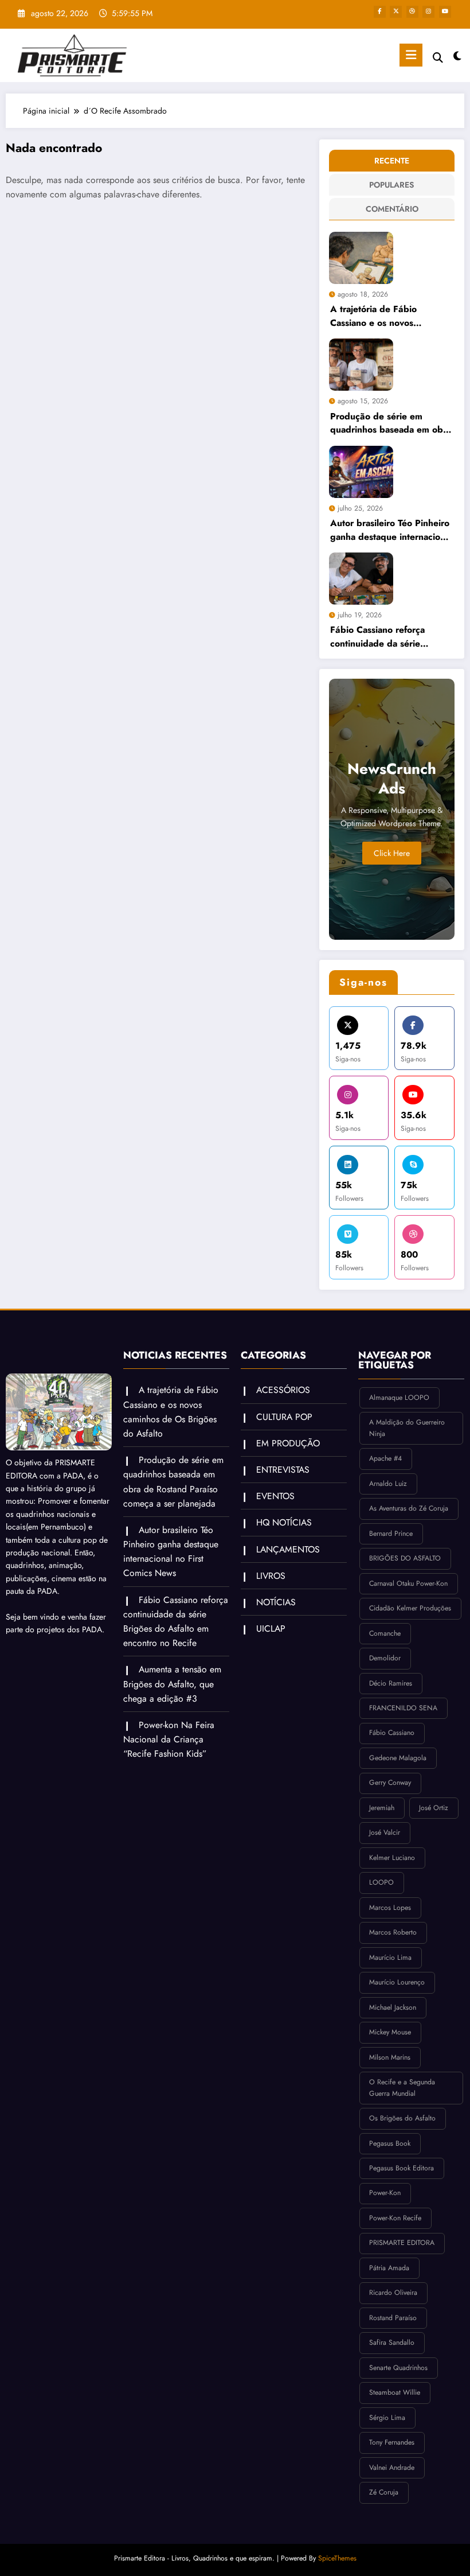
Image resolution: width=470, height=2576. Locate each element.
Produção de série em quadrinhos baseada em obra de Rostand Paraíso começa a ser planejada (391, 423)
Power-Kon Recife (395, 2218)
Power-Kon (385, 2193)
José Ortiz (434, 1808)
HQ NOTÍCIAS (284, 1522)
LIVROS (271, 1576)
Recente (392, 161)
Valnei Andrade (392, 2468)
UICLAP (271, 1629)
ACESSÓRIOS (283, 1390)
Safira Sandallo (392, 2342)
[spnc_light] (457, 57)
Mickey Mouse (390, 2032)
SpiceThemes (337, 2558)
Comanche (385, 1633)
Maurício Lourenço (397, 1982)
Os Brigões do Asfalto (402, 2118)
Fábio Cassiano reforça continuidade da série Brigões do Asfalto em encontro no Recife (377, 637)
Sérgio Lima (387, 2418)
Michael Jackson (393, 2007)
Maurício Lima (390, 1958)
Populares (391, 185)
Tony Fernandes (392, 2442)
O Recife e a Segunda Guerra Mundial (402, 2088)
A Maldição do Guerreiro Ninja (407, 1428)
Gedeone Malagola (398, 1758)
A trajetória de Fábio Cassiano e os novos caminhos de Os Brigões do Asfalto (387, 316)
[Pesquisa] (438, 58)
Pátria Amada (389, 2268)
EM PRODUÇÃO (288, 1443)
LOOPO (381, 1882)
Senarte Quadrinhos (398, 2368)
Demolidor (385, 1658)
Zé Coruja (384, 2492)
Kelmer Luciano (392, 1858)
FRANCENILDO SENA (403, 1708)
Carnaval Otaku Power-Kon (408, 1583)
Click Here (392, 853)
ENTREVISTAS (283, 1470)
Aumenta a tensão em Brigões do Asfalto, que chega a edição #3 (172, 1684)
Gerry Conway (390, 1783)
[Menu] (411, 55)
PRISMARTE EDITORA (402, 2243)
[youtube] (445, 12)
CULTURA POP (284, 1417)
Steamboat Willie (395, 2392)
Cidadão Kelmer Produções (410, 1608)
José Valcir (385, 1832)
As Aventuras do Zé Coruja (409, 1508)
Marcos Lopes (390, 1908)
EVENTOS (275, 1496)
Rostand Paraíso (393, 2318)
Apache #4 (385, 1458)
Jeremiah (382, 1808)
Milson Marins (390, 2057)
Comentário (392, 209)
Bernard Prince (391, 1534)
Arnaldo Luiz (388, 1484)
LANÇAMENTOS (288, 1549)
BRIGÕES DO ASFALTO (405, 1558)
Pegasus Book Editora (402, 2168)
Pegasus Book (390, 2143)
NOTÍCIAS (276, 1602)
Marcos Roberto (393, 1932)
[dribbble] (412, 12)
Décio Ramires (391, 1683)
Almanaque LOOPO (399, 1398)
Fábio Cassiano (392, 1733)
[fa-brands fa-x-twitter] (396, 12)
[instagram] (428, 12)
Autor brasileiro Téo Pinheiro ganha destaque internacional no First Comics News (391, 530)
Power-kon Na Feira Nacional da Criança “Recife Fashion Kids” (169, 1739)
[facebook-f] (380, 12)
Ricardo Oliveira (393, 2293)
